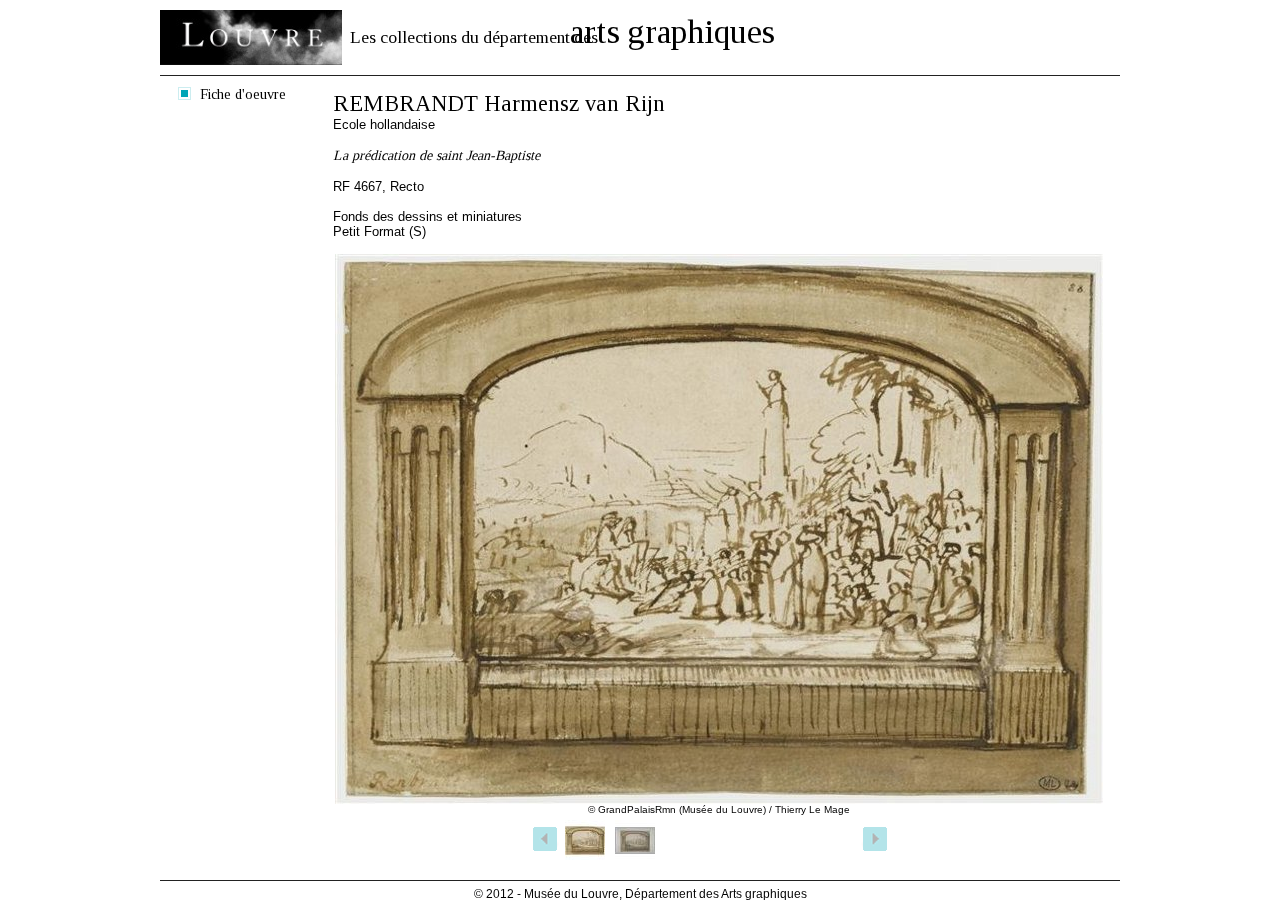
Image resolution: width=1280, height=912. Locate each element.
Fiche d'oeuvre (243, 94)
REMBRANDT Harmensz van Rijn (499, 103)
